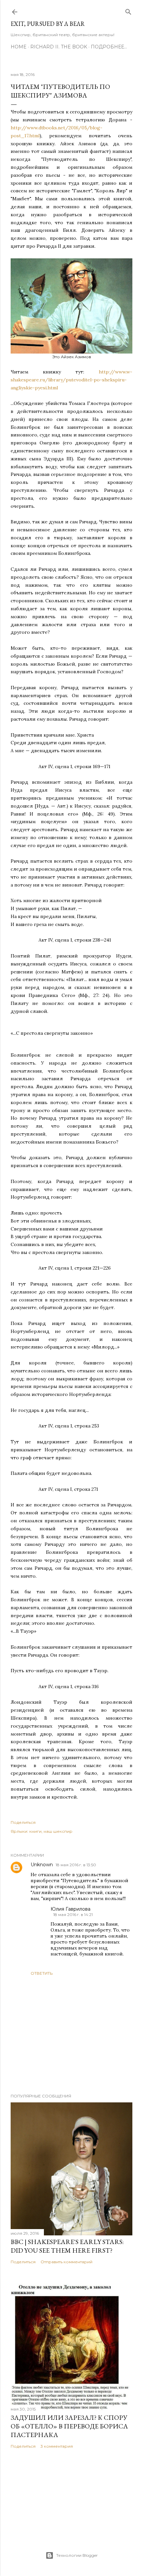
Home (19, 47)
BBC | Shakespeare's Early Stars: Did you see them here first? (67, 2246)
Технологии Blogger (77, 2555)
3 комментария (57, 2446)
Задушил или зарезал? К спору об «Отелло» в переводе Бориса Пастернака (69, 2426)
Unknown (42, 1865)
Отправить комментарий (67, 2262)
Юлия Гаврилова (71, 1909)
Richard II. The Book (59, 47)
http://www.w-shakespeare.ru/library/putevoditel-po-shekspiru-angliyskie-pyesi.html (71, 380)
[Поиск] (128, 10)
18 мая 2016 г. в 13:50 (76, 1865)
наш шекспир (58, 1831)
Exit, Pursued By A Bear (48, 24)
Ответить (42, 1973)
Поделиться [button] (23, 1822)
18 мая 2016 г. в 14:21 (73, 1915)
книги (35, 1831)
